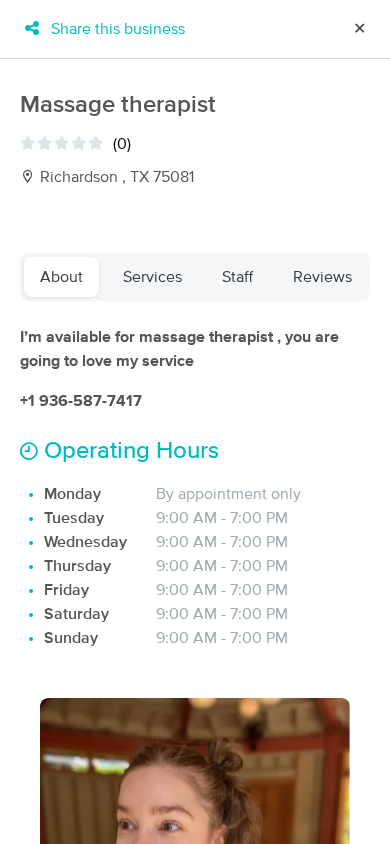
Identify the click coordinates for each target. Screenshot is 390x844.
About (61, 277)
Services (152, 277)
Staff (237, 277)
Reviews (322, 277)
